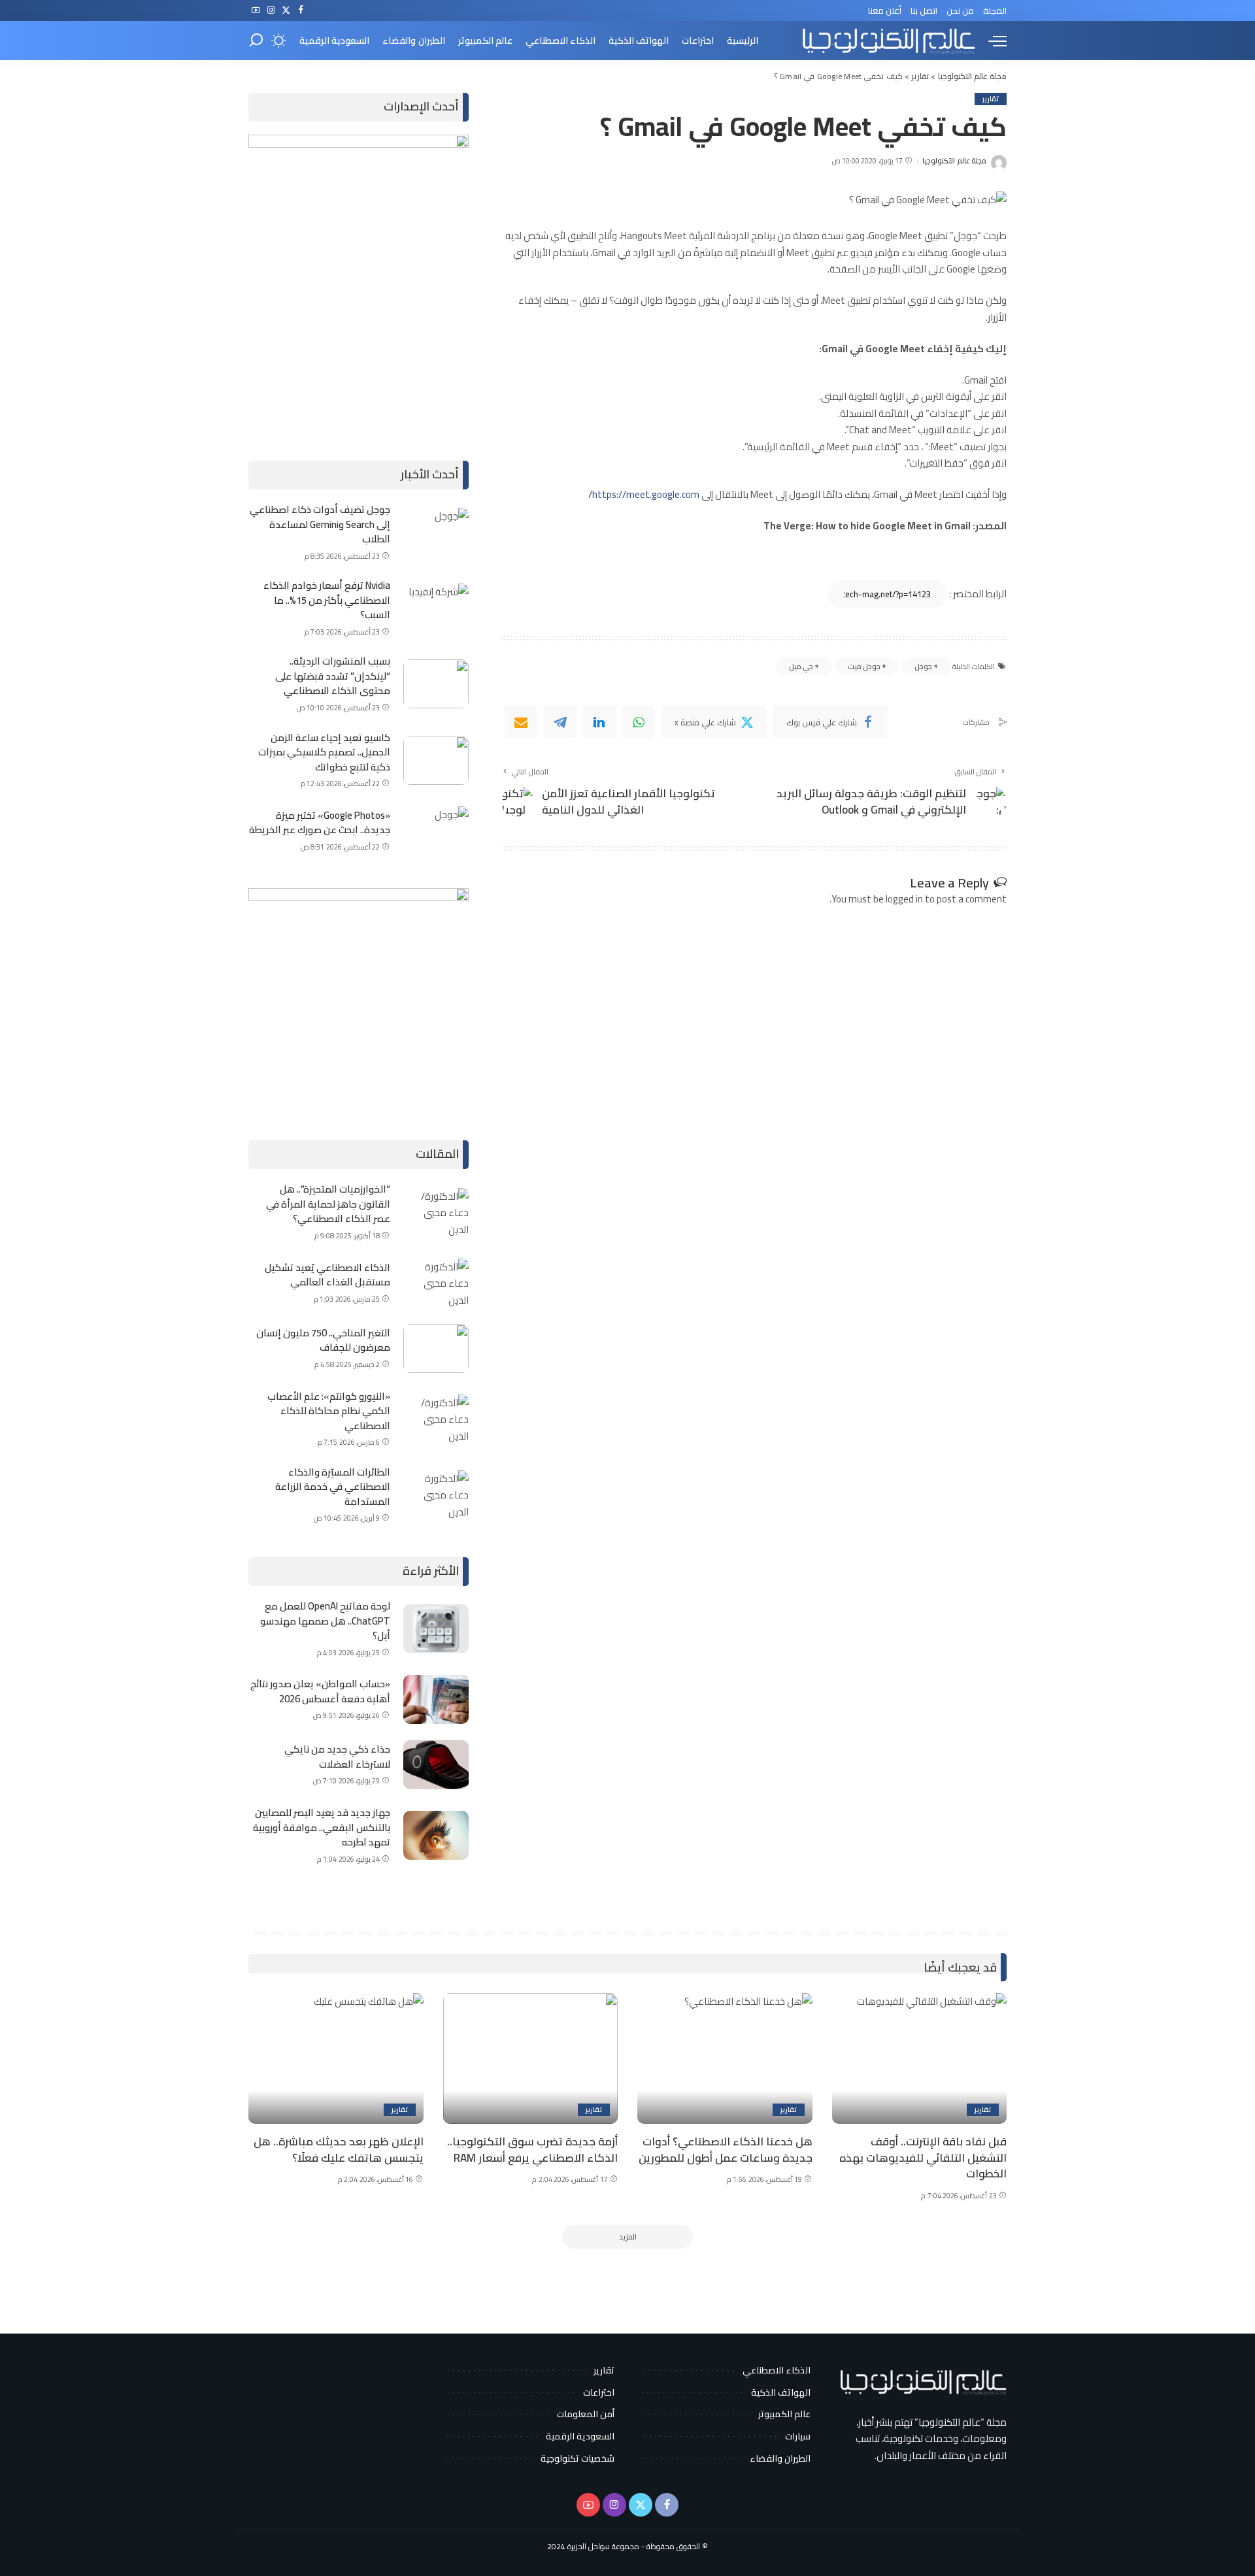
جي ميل (801, 667)
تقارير (991, 99)
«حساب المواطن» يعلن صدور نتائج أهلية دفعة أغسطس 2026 (320, 1691)
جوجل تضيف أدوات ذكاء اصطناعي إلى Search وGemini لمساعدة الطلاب (320, 524)
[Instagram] (271, 10)
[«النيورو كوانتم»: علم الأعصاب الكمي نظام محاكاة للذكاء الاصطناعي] (436, 1419)
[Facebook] (301, 10)
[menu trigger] (991, 41)
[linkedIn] (599, 722)
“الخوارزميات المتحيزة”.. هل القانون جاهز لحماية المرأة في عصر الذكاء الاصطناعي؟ (328, 1204)
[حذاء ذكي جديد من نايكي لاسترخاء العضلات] (436, 1765)
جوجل (923, 667)
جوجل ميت (864, 667)
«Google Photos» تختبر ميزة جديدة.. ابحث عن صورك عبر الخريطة (320, 823)
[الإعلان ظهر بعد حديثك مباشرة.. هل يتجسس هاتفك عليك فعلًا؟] (336, 2059)
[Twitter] (286, 10)
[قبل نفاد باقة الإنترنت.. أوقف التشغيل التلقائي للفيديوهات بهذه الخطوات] (920, 2059)
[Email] (521, 722)
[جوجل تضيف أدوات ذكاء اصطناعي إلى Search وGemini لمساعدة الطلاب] (436, 532)
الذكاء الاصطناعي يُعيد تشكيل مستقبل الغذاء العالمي (327, 1275)
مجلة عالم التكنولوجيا (954, 161)
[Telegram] (560, 722)
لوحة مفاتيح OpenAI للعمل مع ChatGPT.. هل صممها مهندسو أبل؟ (325, 1621)
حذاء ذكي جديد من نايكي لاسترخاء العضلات (337, 1757)
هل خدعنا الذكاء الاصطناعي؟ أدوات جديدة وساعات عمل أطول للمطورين (726, 2150)
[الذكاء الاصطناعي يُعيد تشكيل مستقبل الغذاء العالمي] (436, 1283)
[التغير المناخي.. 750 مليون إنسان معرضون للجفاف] (436, 1348)
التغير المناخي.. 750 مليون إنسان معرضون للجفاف (323, 1340)
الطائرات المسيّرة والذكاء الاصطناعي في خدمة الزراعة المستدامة (333, 1487)
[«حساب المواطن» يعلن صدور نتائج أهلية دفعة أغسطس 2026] (436, 1699)
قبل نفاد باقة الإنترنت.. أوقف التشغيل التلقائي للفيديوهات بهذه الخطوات (923, 2157)
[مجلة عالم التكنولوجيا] (887, 41)
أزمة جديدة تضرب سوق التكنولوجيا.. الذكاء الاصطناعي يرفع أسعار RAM (532, 2150)
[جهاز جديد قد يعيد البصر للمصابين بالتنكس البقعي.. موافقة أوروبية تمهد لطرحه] (436, 1835)
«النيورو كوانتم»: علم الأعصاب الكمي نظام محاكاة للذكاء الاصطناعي (329, 1411)
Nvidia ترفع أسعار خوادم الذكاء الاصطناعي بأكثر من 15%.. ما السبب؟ (327, 600)
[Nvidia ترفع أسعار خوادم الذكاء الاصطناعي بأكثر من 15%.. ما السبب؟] (436, 608)
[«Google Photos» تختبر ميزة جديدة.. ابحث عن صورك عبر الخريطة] (436, 831)
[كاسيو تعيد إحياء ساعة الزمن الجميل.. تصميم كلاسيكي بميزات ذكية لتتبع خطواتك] (436, 760)
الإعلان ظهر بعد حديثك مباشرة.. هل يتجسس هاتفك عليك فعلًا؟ (339, 2150)
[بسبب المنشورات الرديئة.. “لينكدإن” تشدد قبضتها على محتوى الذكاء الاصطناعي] (436, 684)
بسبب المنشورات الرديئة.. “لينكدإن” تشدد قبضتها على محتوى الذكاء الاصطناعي (333, 676)
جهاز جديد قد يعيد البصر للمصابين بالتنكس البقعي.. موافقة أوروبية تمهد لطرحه (322, 1827)
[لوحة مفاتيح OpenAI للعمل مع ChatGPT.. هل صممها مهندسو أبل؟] (436, 1629)
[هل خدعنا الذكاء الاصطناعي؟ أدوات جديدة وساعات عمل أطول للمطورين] (725, 2059)
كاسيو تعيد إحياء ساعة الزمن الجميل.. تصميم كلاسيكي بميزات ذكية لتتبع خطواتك (324, 752)
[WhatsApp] (639, 722)
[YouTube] (256, 10)
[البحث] (256, 41)
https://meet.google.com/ (644, 494)
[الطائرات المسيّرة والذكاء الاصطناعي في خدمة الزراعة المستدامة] (436, 1495)
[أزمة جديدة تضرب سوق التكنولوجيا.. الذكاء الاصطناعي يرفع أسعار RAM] (531, 2059)
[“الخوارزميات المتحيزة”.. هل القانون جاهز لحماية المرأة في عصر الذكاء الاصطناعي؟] (436, 1213)
